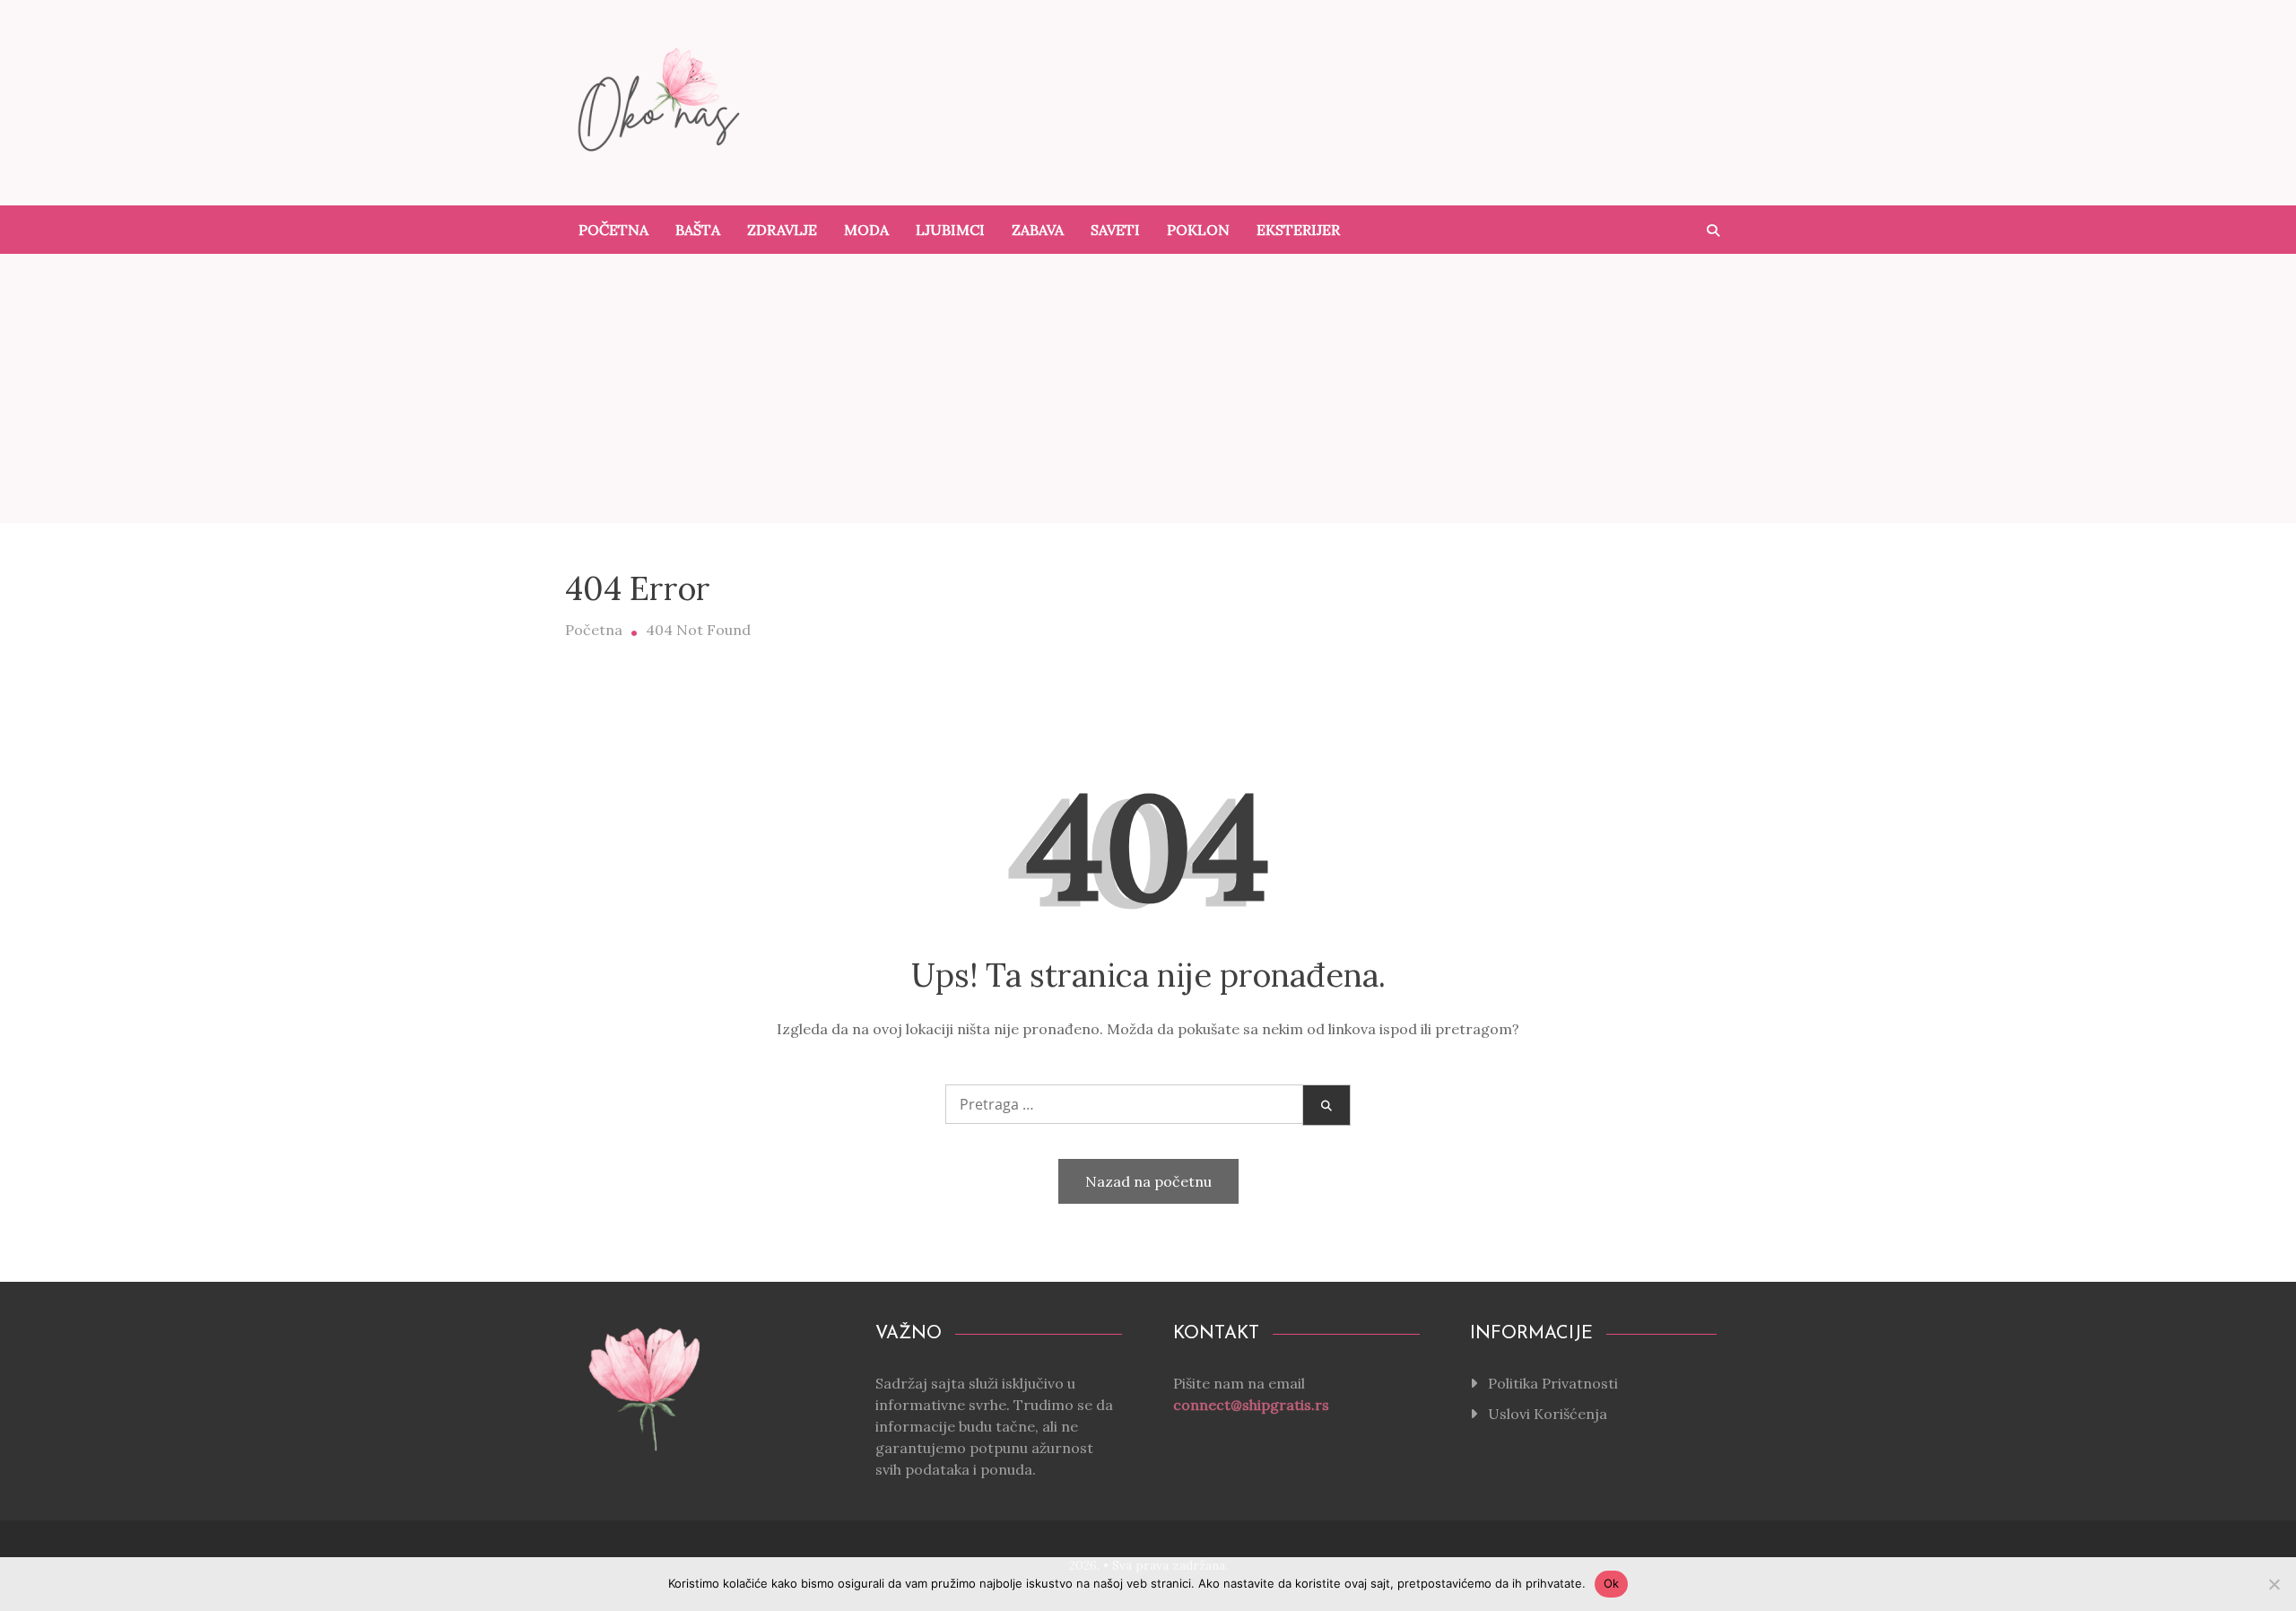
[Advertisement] (1148, 388)
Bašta (698, 230)
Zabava (1038, 230)
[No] (2274, 1584)
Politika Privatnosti (1553, 1383)
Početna (613, 230)
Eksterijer (1298, 230)
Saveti (1115, 230)
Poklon (1198, 230)
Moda (866, 230)
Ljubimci (950, 230)
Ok (1612, 1583)
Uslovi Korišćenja (1548, 1414)
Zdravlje (782, 230)
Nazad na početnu (1148, 1181)
